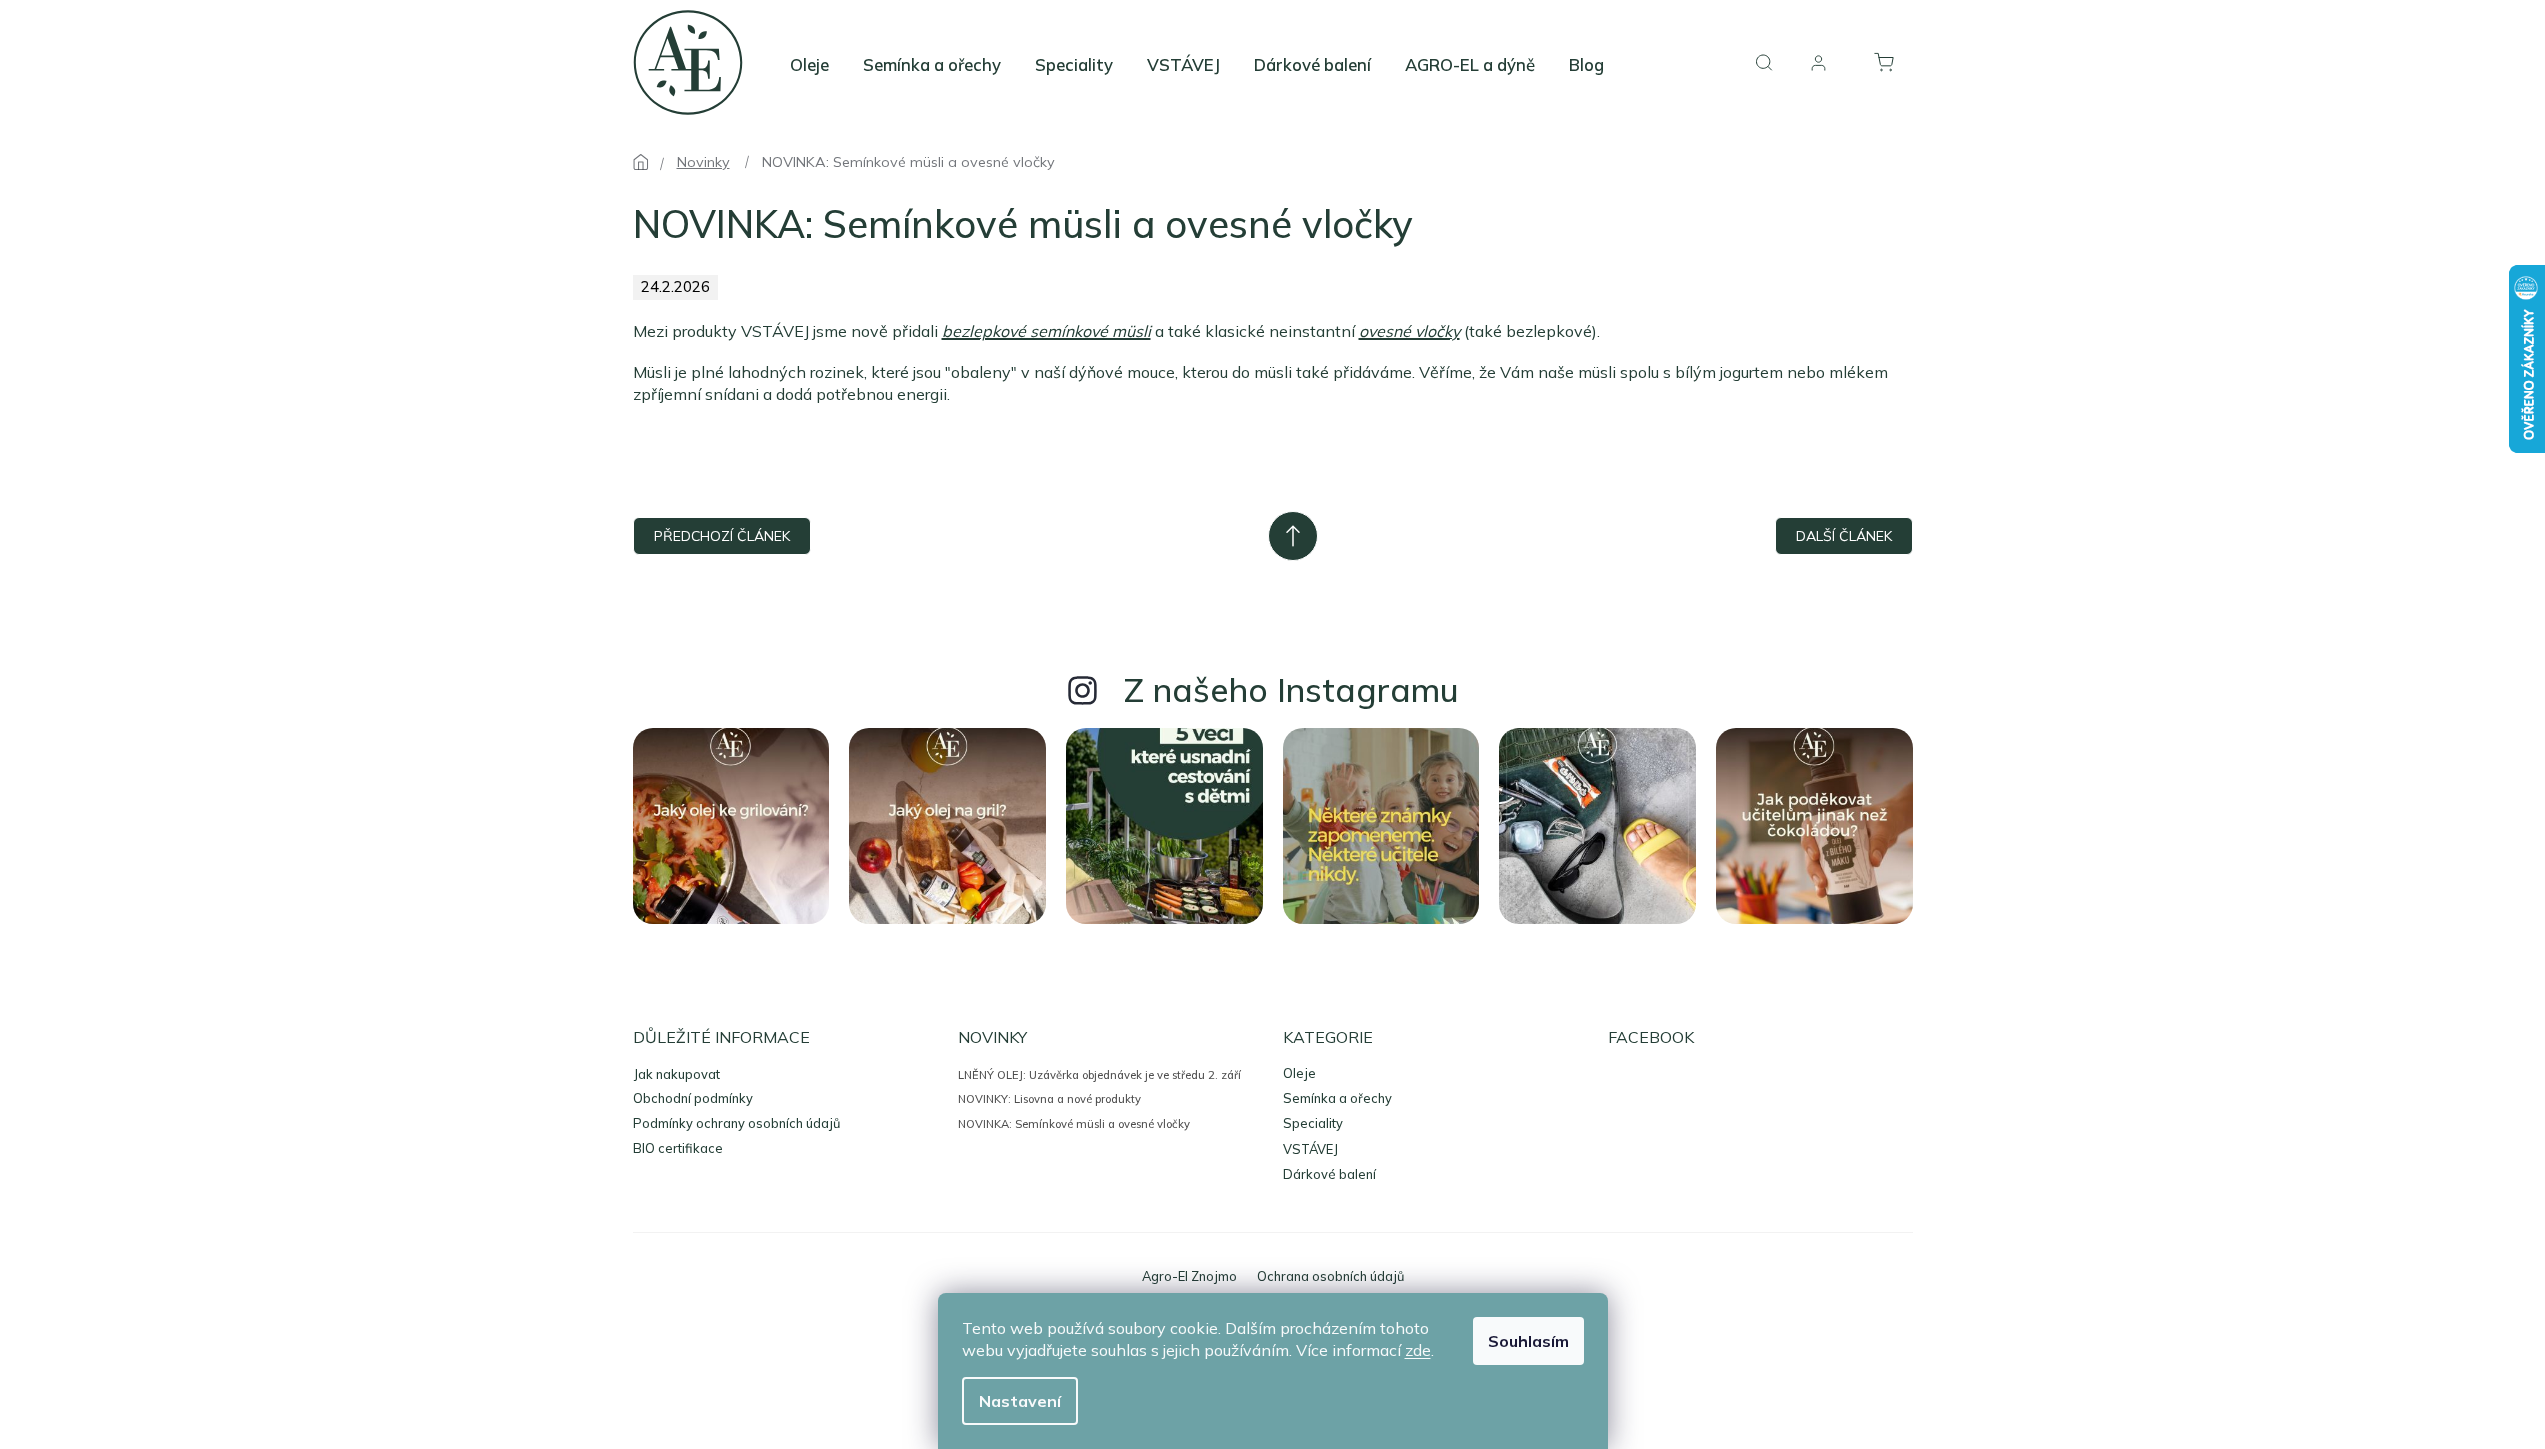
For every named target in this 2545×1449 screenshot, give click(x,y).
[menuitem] (809, 65)
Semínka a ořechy (1337, 1098)
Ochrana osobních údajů (1330, 1276)
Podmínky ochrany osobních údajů (736, 1123)
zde (1418, 1350)
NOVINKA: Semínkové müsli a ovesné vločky (1074, 1124)
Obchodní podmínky (693, 1098)
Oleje (1299, 1073)
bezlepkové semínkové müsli (1046, 331)
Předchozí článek (722, 536)
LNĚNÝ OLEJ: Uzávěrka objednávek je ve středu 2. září (1099, 1075)
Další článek (1844, 536)
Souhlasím (1528, 1341)
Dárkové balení (1329, 1174)
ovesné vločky (1409, 331)
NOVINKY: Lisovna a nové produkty (1049, 1099)
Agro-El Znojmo (1189, 1276)
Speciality (1313, 1123)
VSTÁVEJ (1310, 1149)
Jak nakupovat (676, 1074)
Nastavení (1020, 1401)
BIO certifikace (678, 1148)
